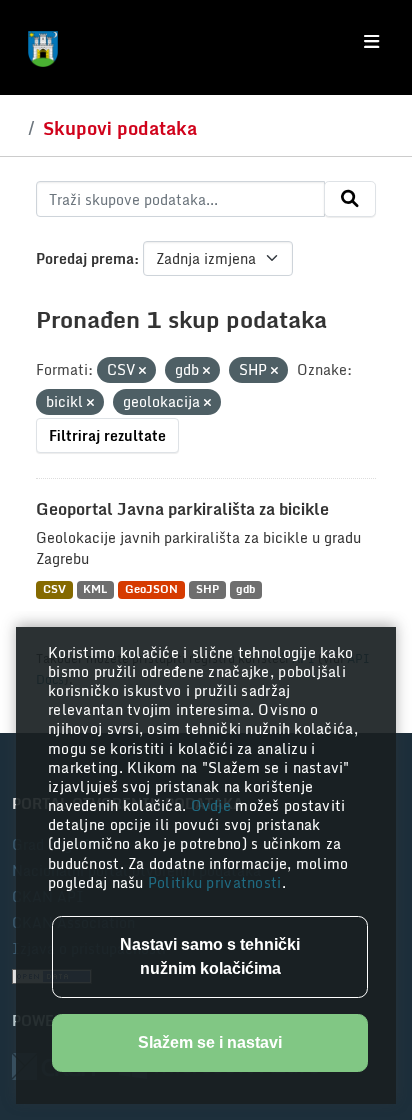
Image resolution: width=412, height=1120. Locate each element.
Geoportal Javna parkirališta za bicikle (182, 509)
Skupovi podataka (120, 128)
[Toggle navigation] (371, 42)
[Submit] (350, 199)
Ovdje (213, 805)
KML (95, 589)
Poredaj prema (85, 258)
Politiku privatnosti (215, 882)
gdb (245, 589)
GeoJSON (151, 589)
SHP (207, 589)
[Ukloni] (142, 371)
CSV (54, 589)
